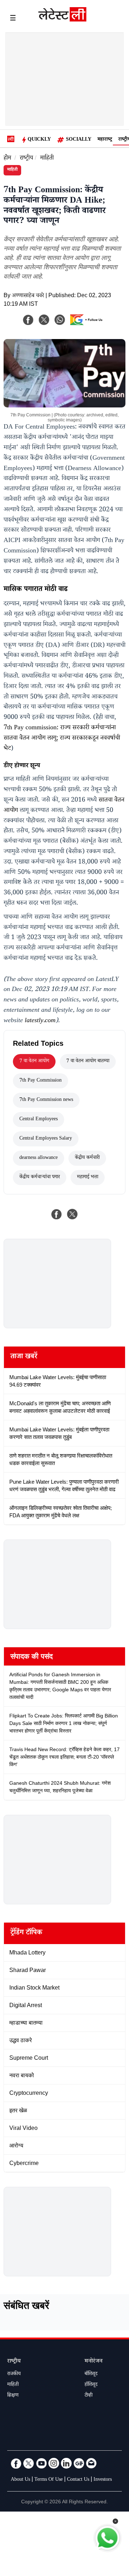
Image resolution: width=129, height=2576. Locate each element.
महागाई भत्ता (88, 1178)
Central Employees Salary (46, 1139)
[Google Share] (88, 324)
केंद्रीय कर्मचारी (87, 1158)
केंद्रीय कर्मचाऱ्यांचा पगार (40, 1178)
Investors (103, 2480)
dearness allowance (39, 1158)
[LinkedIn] (66, 2463)
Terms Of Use (49, 2480)
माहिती (47, 159)
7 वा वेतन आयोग (34, 1062)
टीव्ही (89, 2396)
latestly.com (40, 1021)
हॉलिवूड (91, 2385)
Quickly (39, 140)
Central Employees (39, 1120)
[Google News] (79, 2463)
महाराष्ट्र (105, 140)
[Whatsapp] (60, 320)
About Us (20, 2480)
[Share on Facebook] (57, 1214)
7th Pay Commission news (46, 1100)
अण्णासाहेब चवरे (28, 296)
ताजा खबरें (24, 1357)
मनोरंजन (94, 2362)
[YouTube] (41, 2463)
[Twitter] (29, 2463)
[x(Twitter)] (44, 320)
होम (7, 159)
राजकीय (14, 2374)
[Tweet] (72, 1214)
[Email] (91, 2463)
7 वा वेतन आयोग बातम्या (88, 1062)
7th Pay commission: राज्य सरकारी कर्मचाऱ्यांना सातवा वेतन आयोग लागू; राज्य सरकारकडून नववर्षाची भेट (62, 739)
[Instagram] (54, 2463)
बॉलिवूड (91, 2374)
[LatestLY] (62, 20)
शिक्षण (13, 2396)
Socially (79, 140)
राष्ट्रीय (26, 159)
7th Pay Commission (40, 1081)
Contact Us (78, 2480)
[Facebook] (28, 320)
